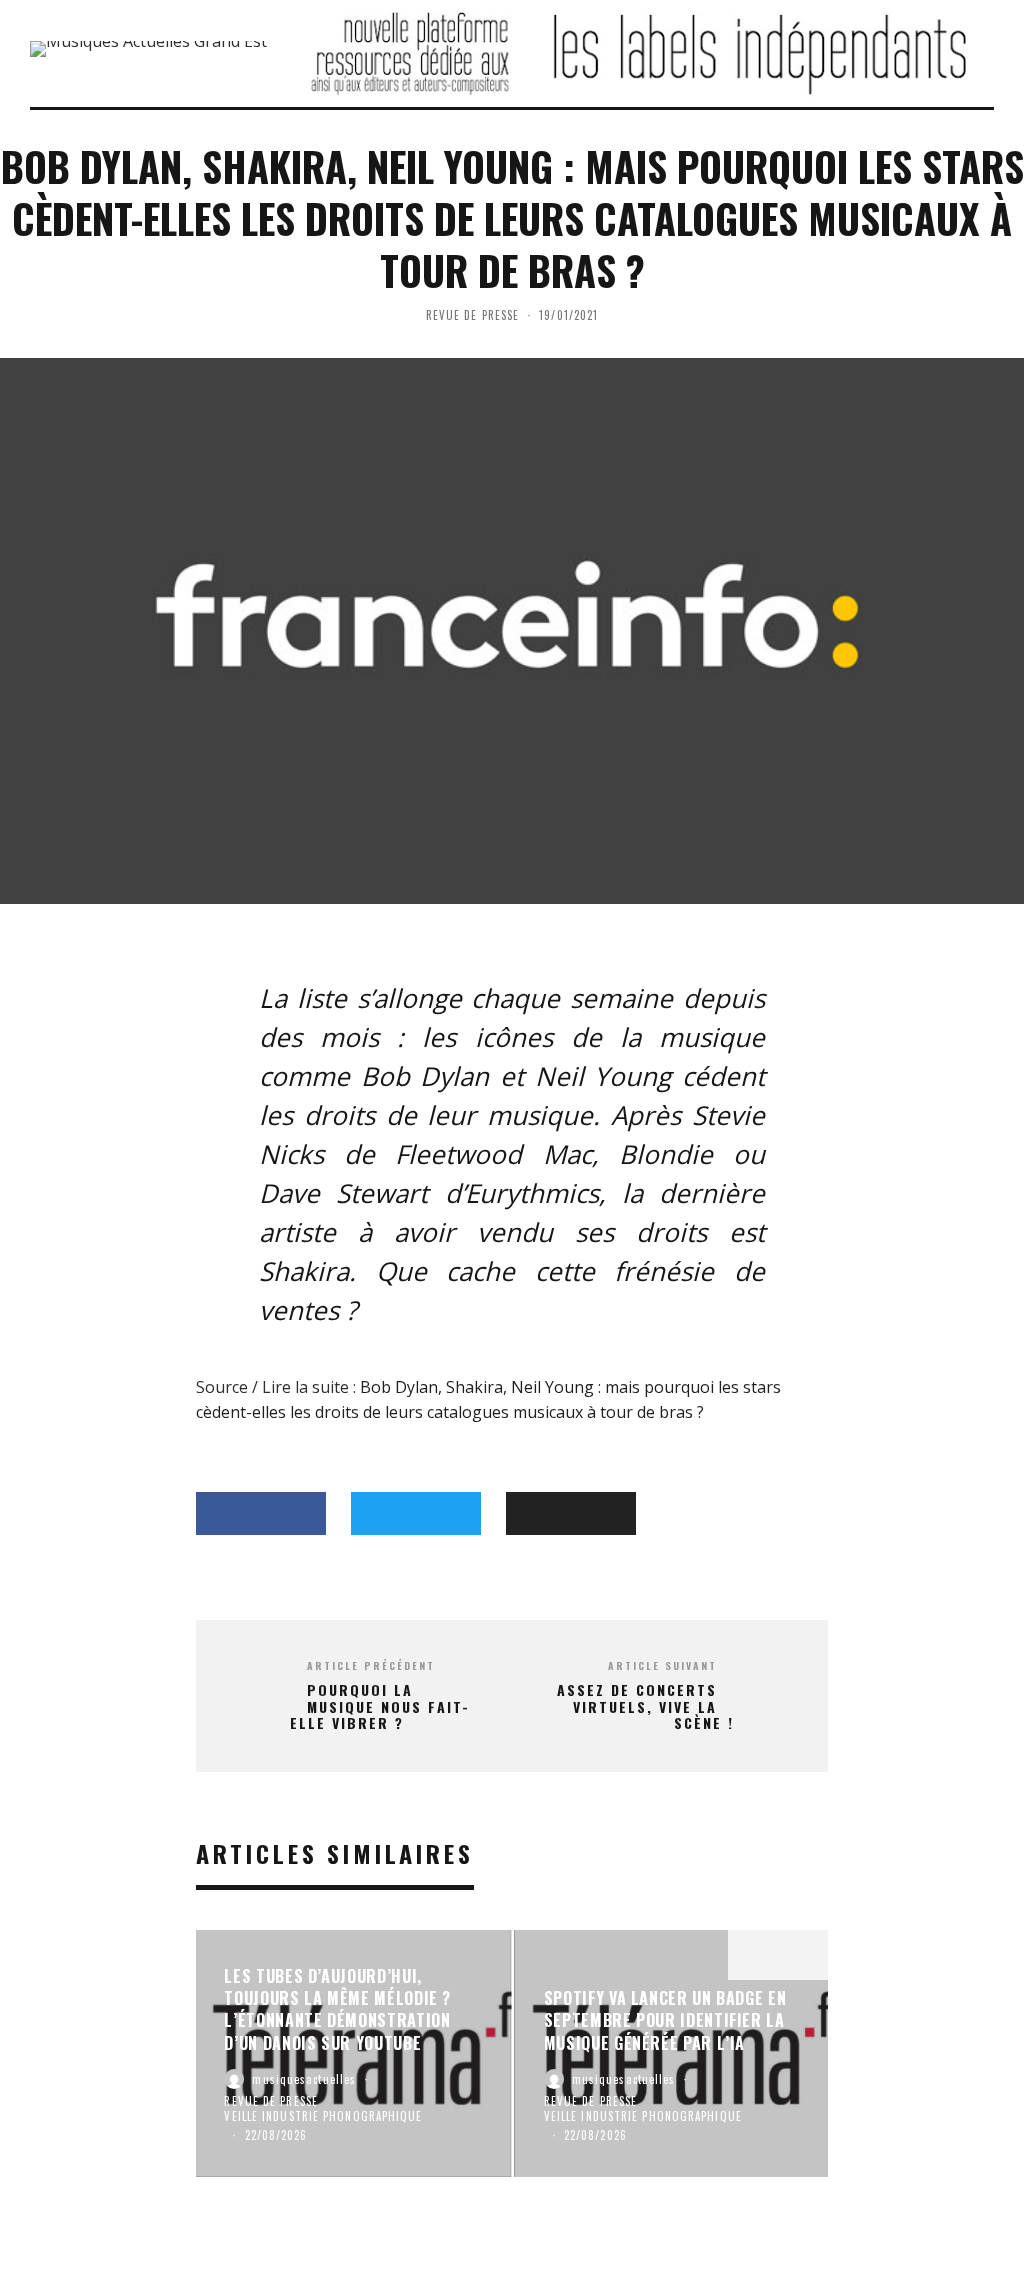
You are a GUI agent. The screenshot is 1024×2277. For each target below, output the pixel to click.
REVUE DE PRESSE (473, 315)
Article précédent (371, 1665)
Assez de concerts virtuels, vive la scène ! (645, 1707)
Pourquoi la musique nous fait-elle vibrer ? (380, 1707)
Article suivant (662, 1665)
